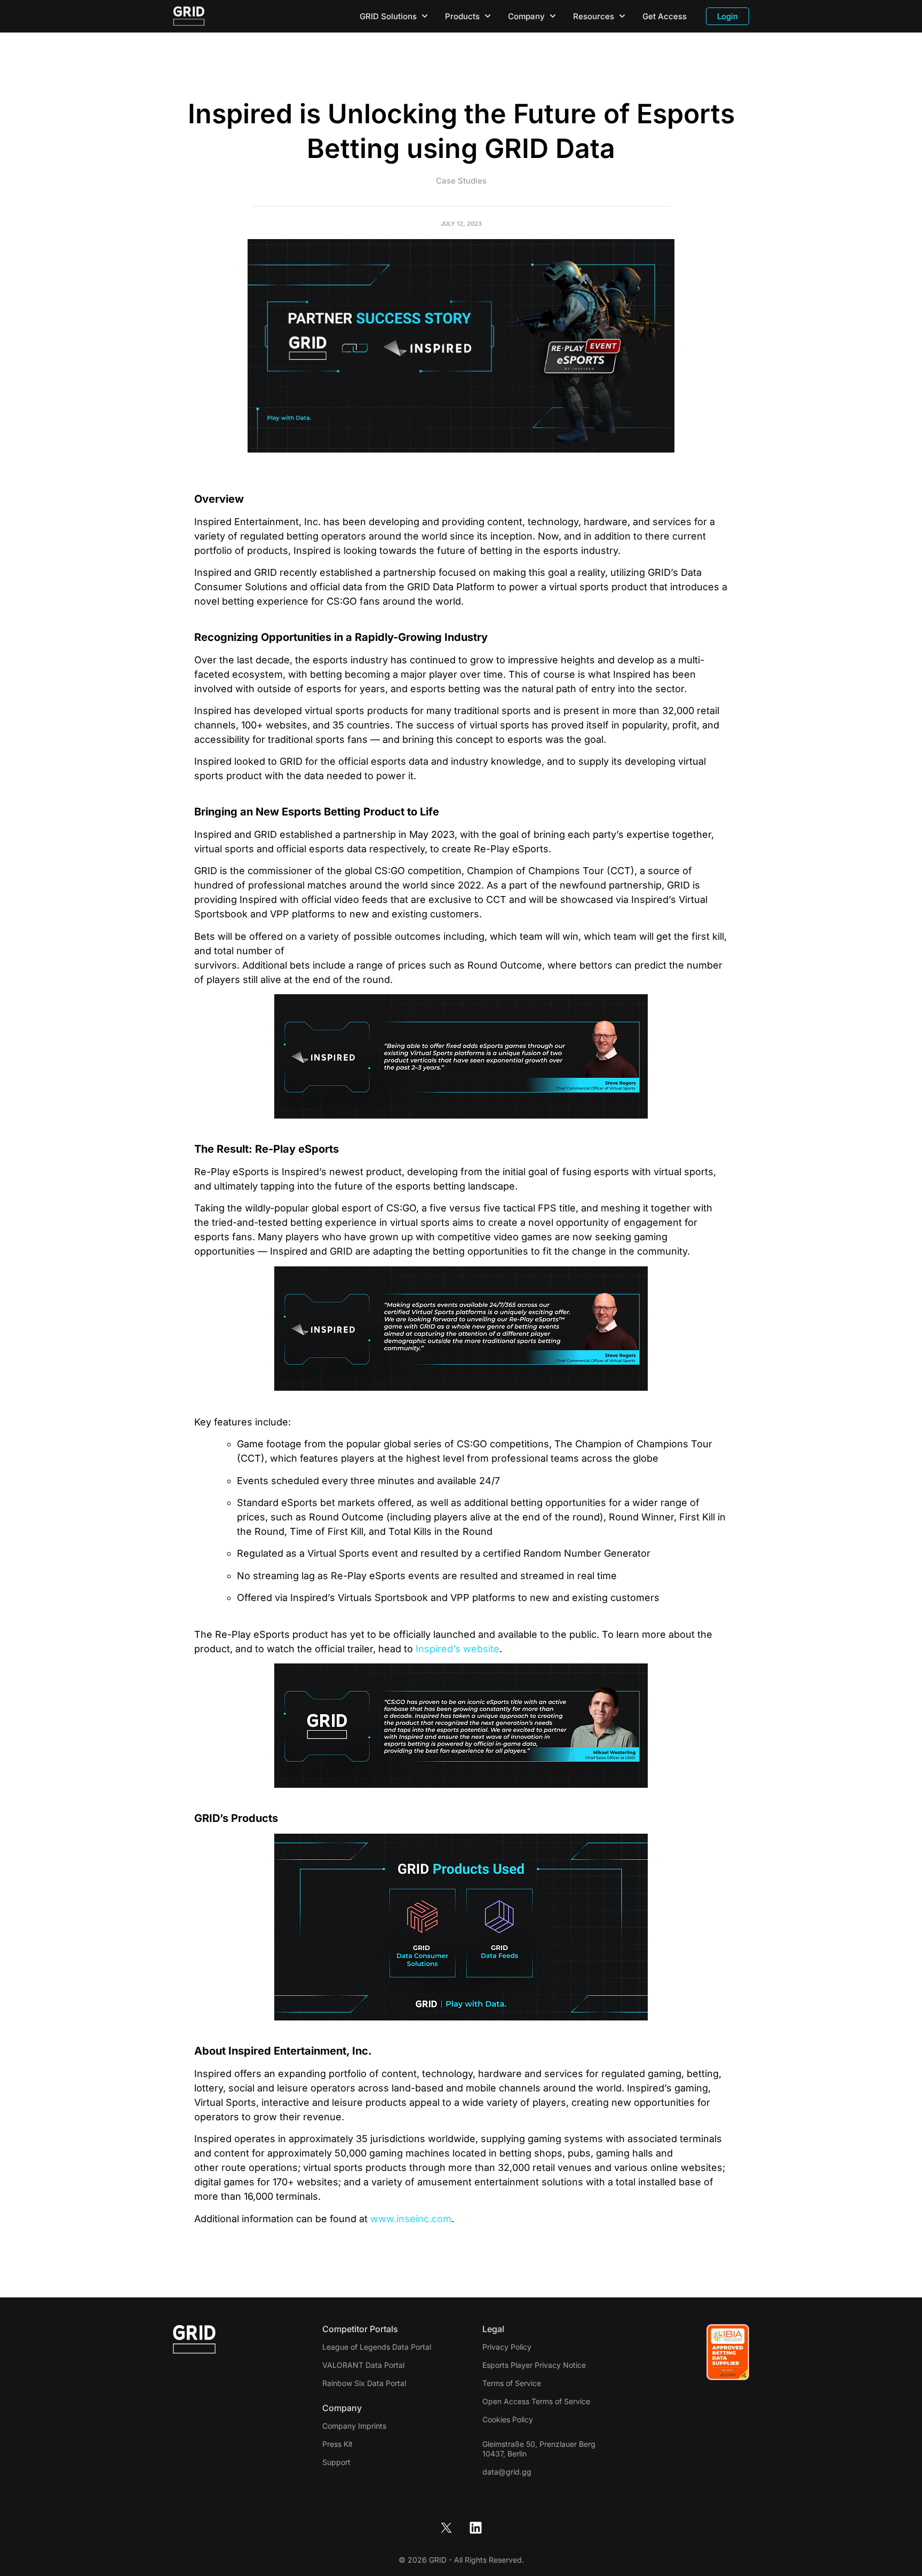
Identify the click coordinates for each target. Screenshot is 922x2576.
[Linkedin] (476, 2527)
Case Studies (461, 181)
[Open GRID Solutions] (425, 16)
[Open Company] (553, 16)
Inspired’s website (458, 1649)
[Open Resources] (622, 16)
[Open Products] (488, 16)
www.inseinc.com (411, 2219)
